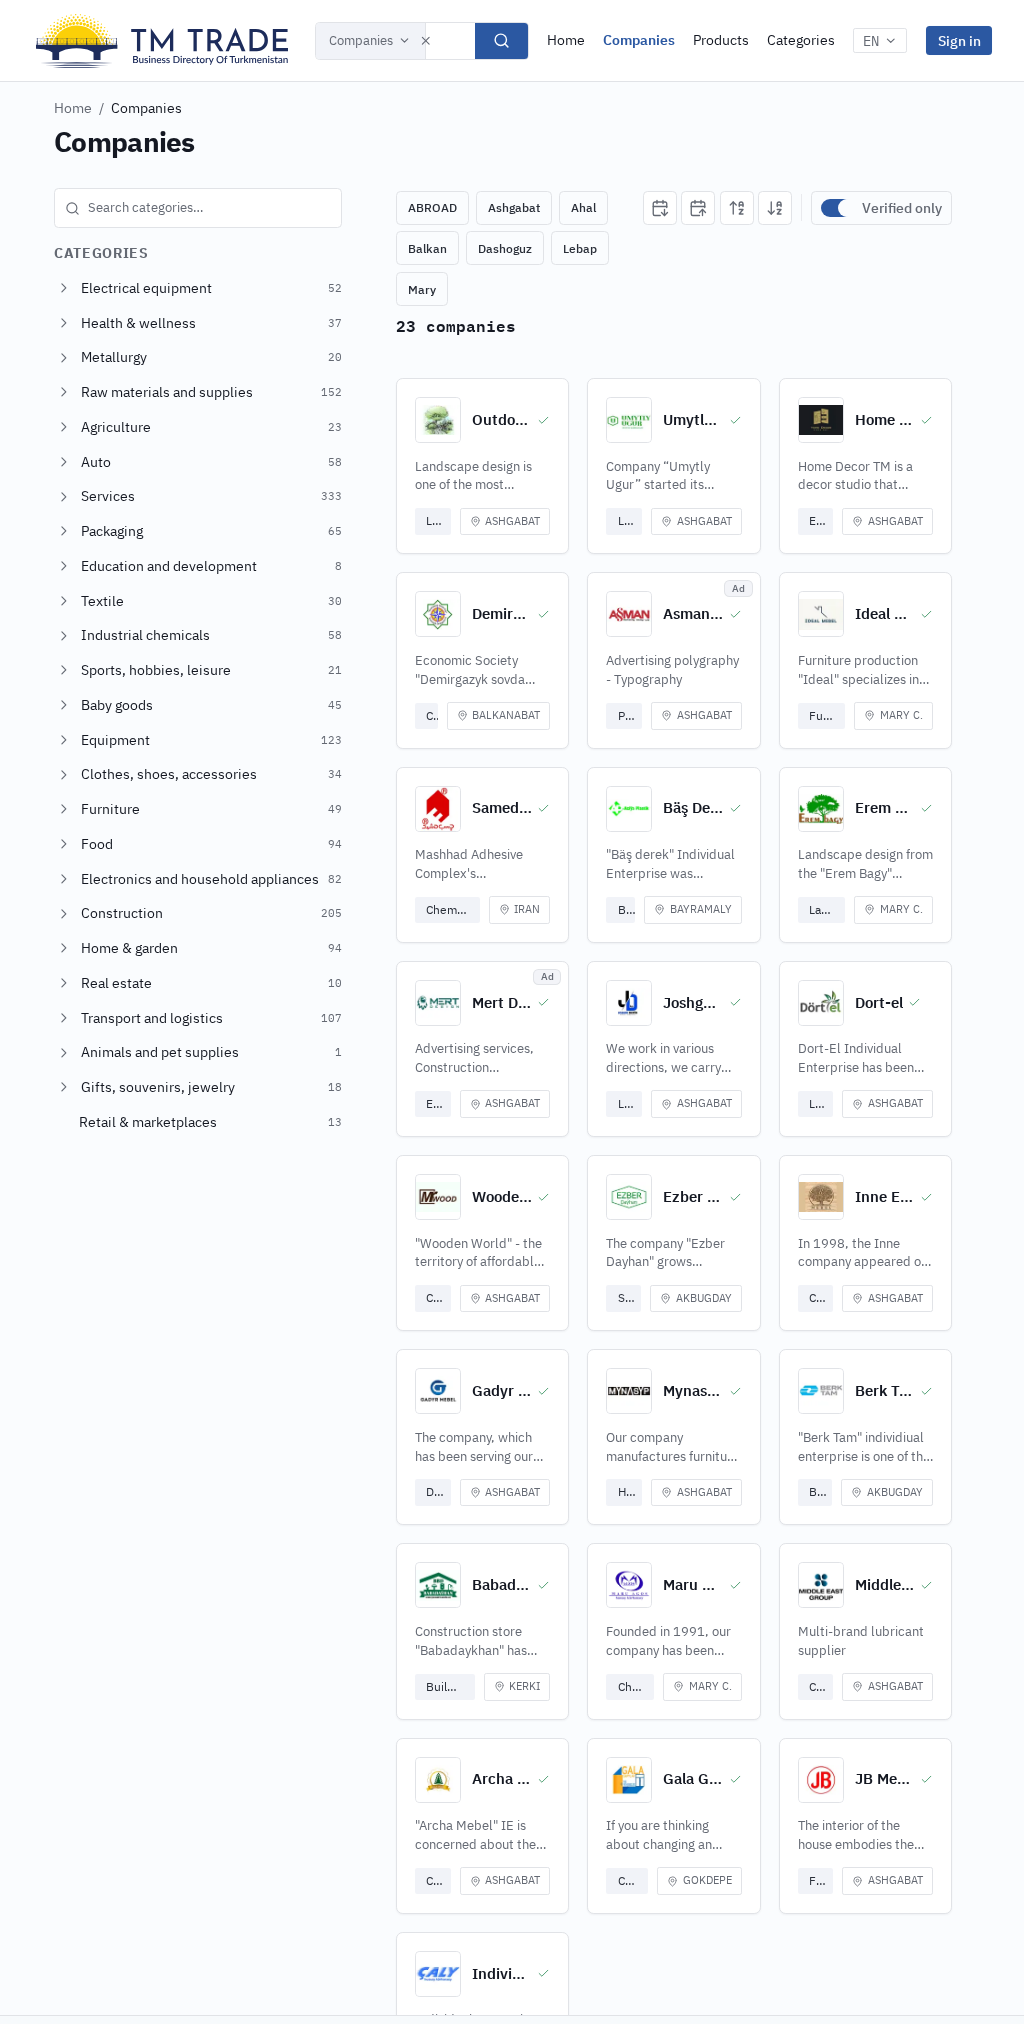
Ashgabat (514, 207)
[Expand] (64, 288)
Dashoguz (505, 248)
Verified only (902, 208)
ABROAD (432, 207)
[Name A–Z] (737, 208)
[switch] (837, 208)
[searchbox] (198, 208)
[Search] (501, 41)
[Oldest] (698, 208)
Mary (422, 289)
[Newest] (660, 208)
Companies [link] (146, 108)
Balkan (427, 248)
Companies (361, 40)
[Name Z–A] (775, 208)
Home (566, 40)
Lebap (580, 248)
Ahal (583, 207)
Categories (801, 40)
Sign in (959, 40)
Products (721, 40)
